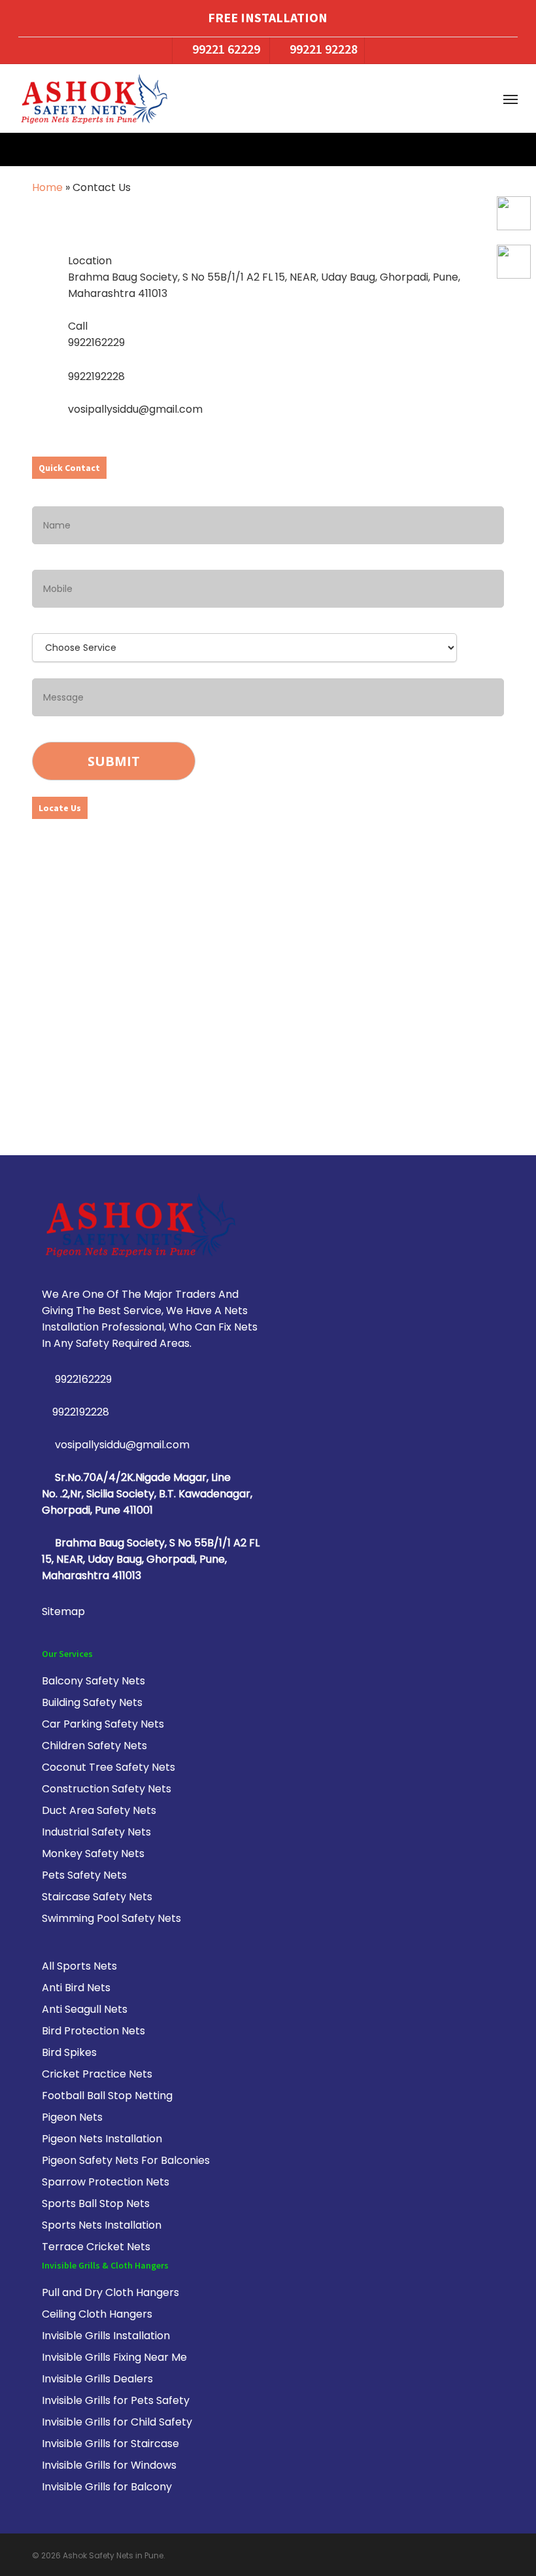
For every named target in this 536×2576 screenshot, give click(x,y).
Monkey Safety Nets (93, 1854)
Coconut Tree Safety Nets (109, 1767)
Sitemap (63, 1611)
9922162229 (82, 1379)
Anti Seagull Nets (85, 2009)
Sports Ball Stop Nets (96, 2203)
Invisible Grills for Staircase (110, 2444)
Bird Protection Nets (93, 2031)
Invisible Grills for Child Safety (117, 2422)
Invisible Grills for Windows (109, 2465)
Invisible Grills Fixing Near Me (114, 2357)
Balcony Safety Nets (93, 1681)
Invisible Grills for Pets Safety (116, 2400)
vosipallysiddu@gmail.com (121, 1445)
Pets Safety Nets (84, 1875)
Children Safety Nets (94, 1746)
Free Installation (268, 17)
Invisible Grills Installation (106, 2336)
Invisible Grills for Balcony (107, 2487)
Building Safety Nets (92, 1702)
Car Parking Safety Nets (103, 1724)
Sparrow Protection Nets (106, 2182)
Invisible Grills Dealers (97, 2379)
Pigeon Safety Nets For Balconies (126, 2160)
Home (47, 187)
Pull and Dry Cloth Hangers (110, 2292)
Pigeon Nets (72, 2117)
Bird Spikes (69, 2052)
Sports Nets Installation (102, 2225)
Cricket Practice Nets (97, 2074)
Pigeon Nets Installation (102, 2139)
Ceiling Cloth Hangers (97, 2314)
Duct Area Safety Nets (99, 1810)
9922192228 (81, 1412)
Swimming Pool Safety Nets (111, 1918)
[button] (511, 99)
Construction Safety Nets (107, 1789)
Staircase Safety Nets (97, 1897)
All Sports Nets (79, 1966)
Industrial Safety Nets (96, 1832)
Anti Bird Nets (76, 1988)
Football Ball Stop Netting (107, 2096)
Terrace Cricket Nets (96, 2247)
